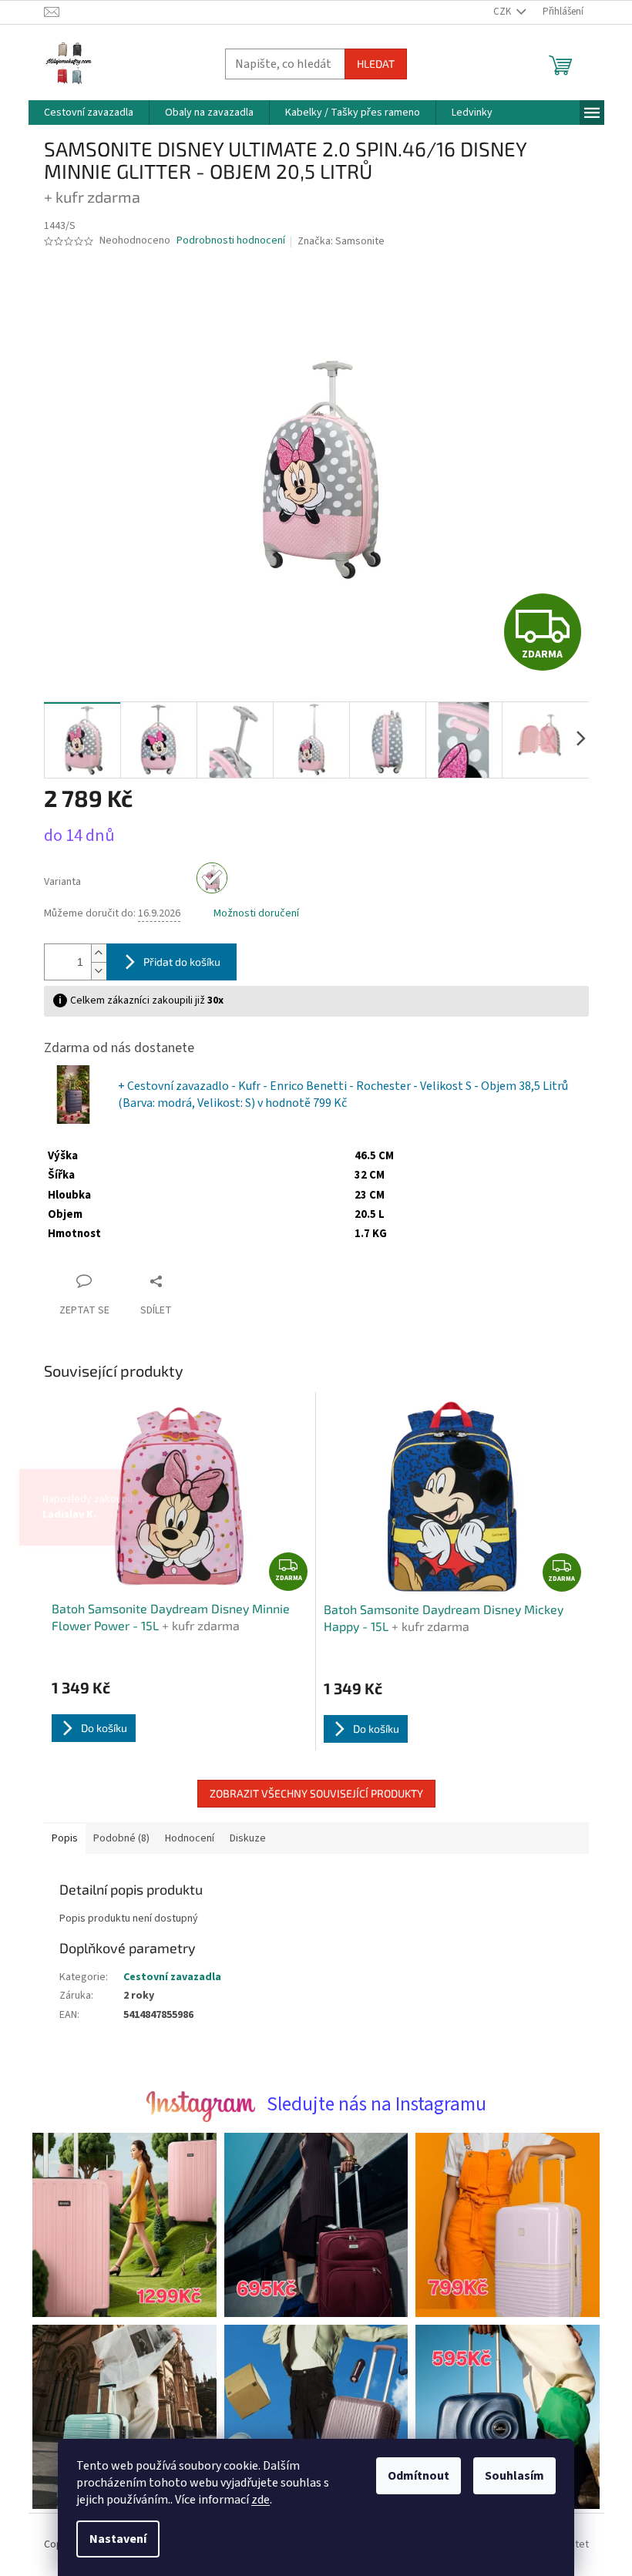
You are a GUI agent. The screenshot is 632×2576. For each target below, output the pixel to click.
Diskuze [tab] (242, 1838)
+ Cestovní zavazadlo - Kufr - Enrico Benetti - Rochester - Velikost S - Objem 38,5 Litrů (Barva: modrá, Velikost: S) (337, 1095)
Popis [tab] (59, 1838)
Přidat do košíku (176, 962)
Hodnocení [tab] (183, 1838)
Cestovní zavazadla (166, 1977)
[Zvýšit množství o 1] (92, 953)
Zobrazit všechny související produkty (310, 1793)
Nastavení (113, 2539)
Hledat (370, 64)
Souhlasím (509, 2476)
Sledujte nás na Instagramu (370, 2104)
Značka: (336, 241)
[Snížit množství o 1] (92, 971)
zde (255, 2500)
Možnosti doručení (250, 914)
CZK (497, 12)
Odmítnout (413, 2476)
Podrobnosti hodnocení (225, 241)
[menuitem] (82, 113)
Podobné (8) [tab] (115, 1838)
